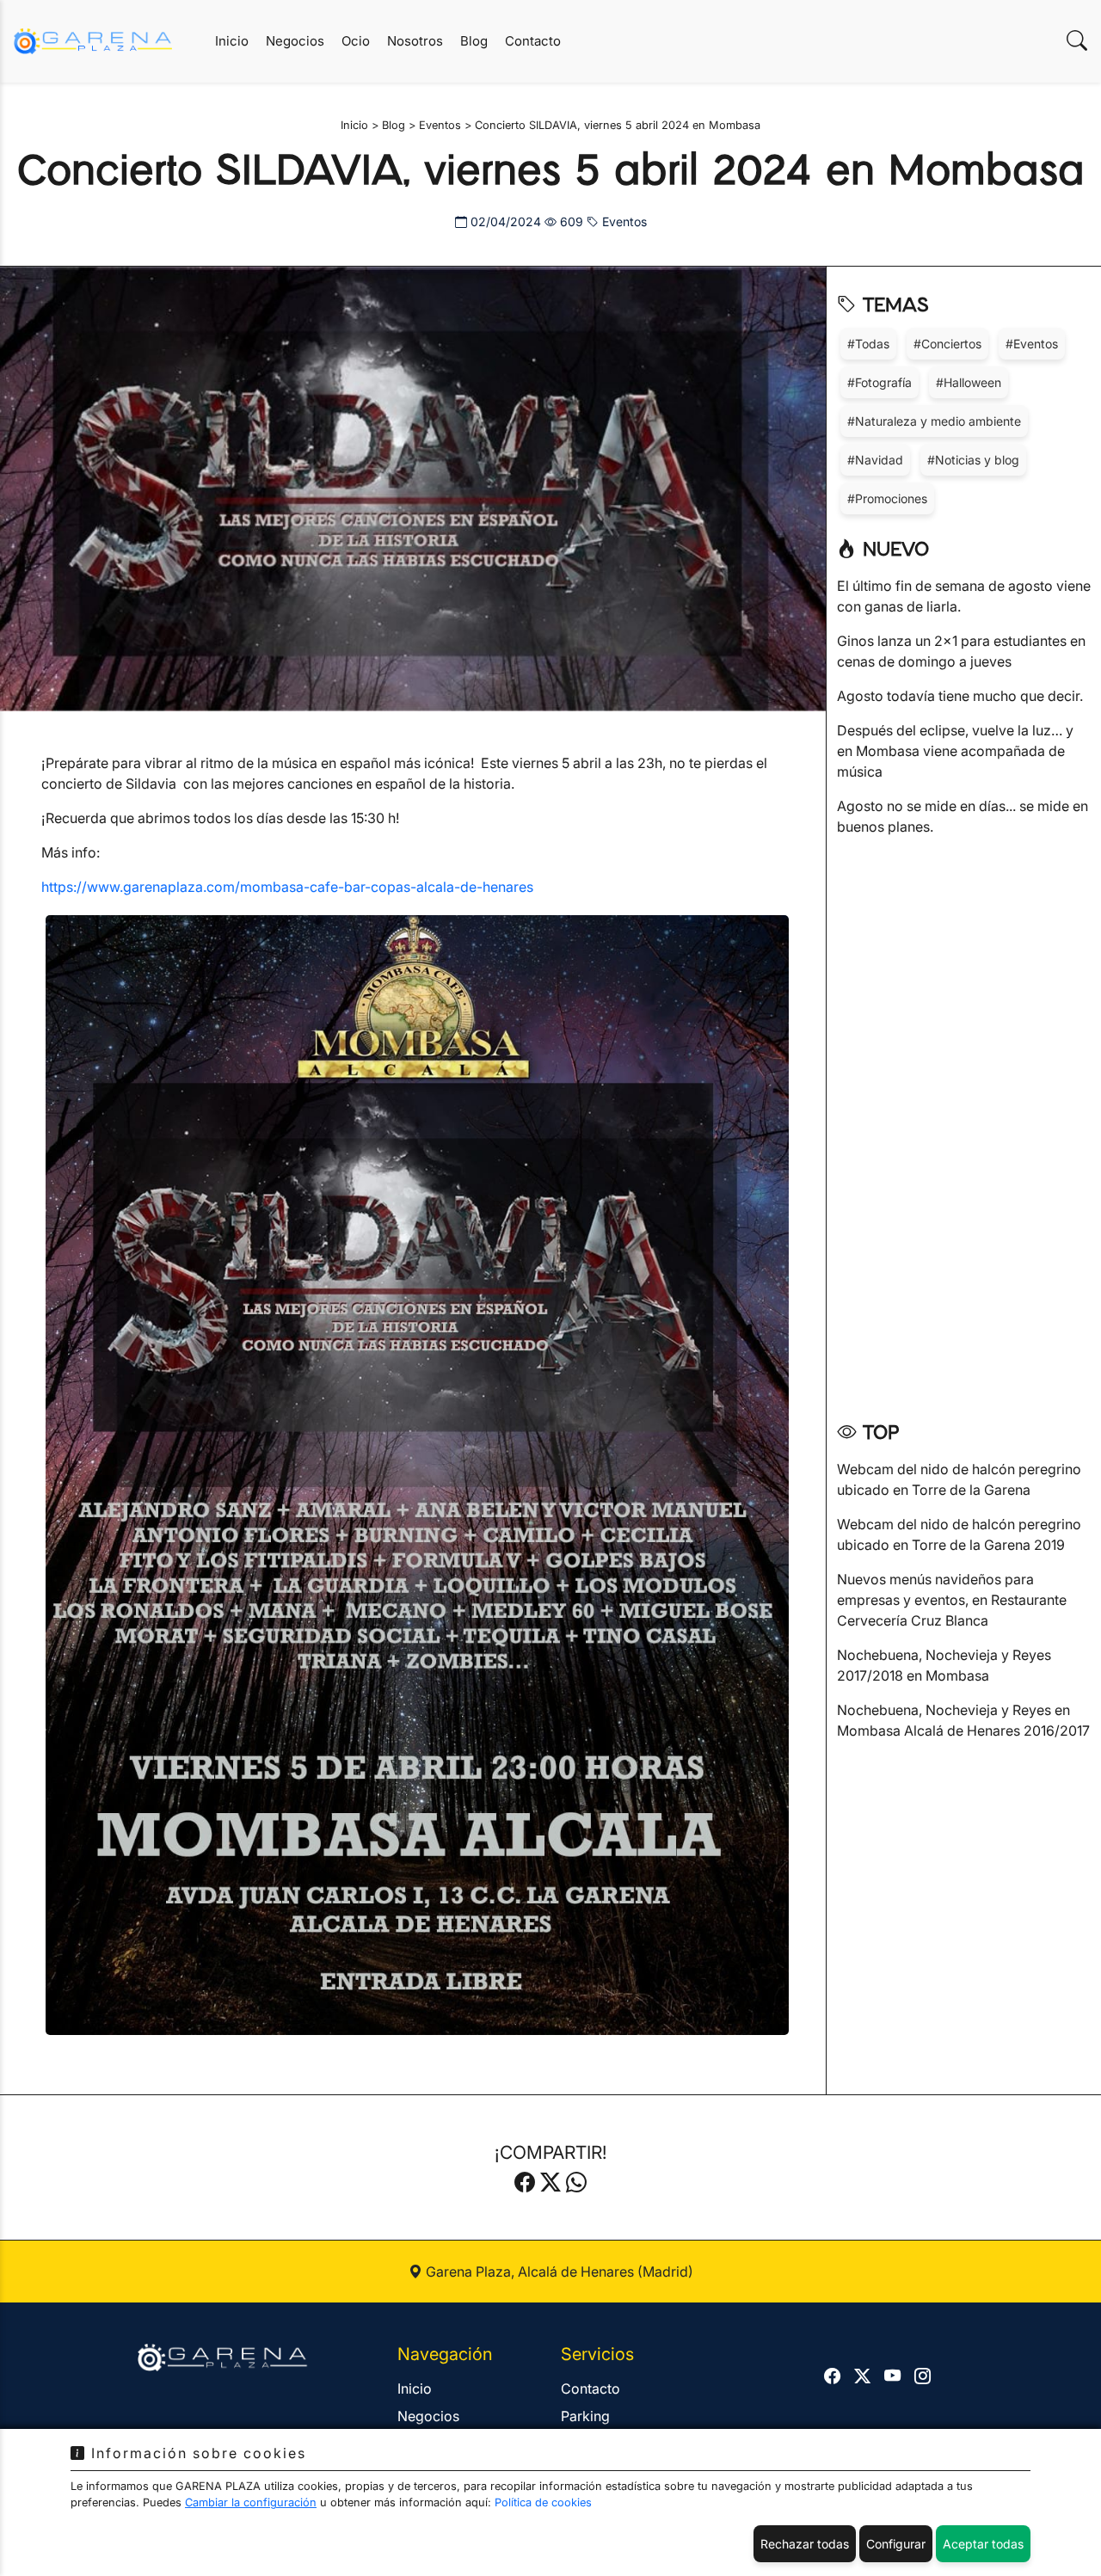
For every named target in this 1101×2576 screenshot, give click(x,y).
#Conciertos (947, 344)
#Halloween (969, 382)
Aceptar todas (983, 2544)
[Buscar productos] (1077, 41)
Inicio (232, 41)
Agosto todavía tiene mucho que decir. (960, 696)
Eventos (623, 221)
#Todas (868, 344)
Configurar (896, 2544)
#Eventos (1032, 344)
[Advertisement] (964, 1122)
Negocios (295, 41)
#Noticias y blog (973, 460)
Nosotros (415, 41)
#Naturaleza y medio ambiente (934, 421)
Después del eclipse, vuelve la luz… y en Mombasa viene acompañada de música (955, 751)
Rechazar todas (805, 2544)
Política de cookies (543, 2502)
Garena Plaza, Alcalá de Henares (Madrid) (558, 2272)
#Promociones (887, 498)
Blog (474, 41)
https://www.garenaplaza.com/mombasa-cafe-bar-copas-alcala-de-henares (287, 887)
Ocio (356, 41)
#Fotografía (880, 382)
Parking (585, 2416)
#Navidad (875, 460)
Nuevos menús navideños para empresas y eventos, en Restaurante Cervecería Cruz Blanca (952, 1600)
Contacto (533, 41)
